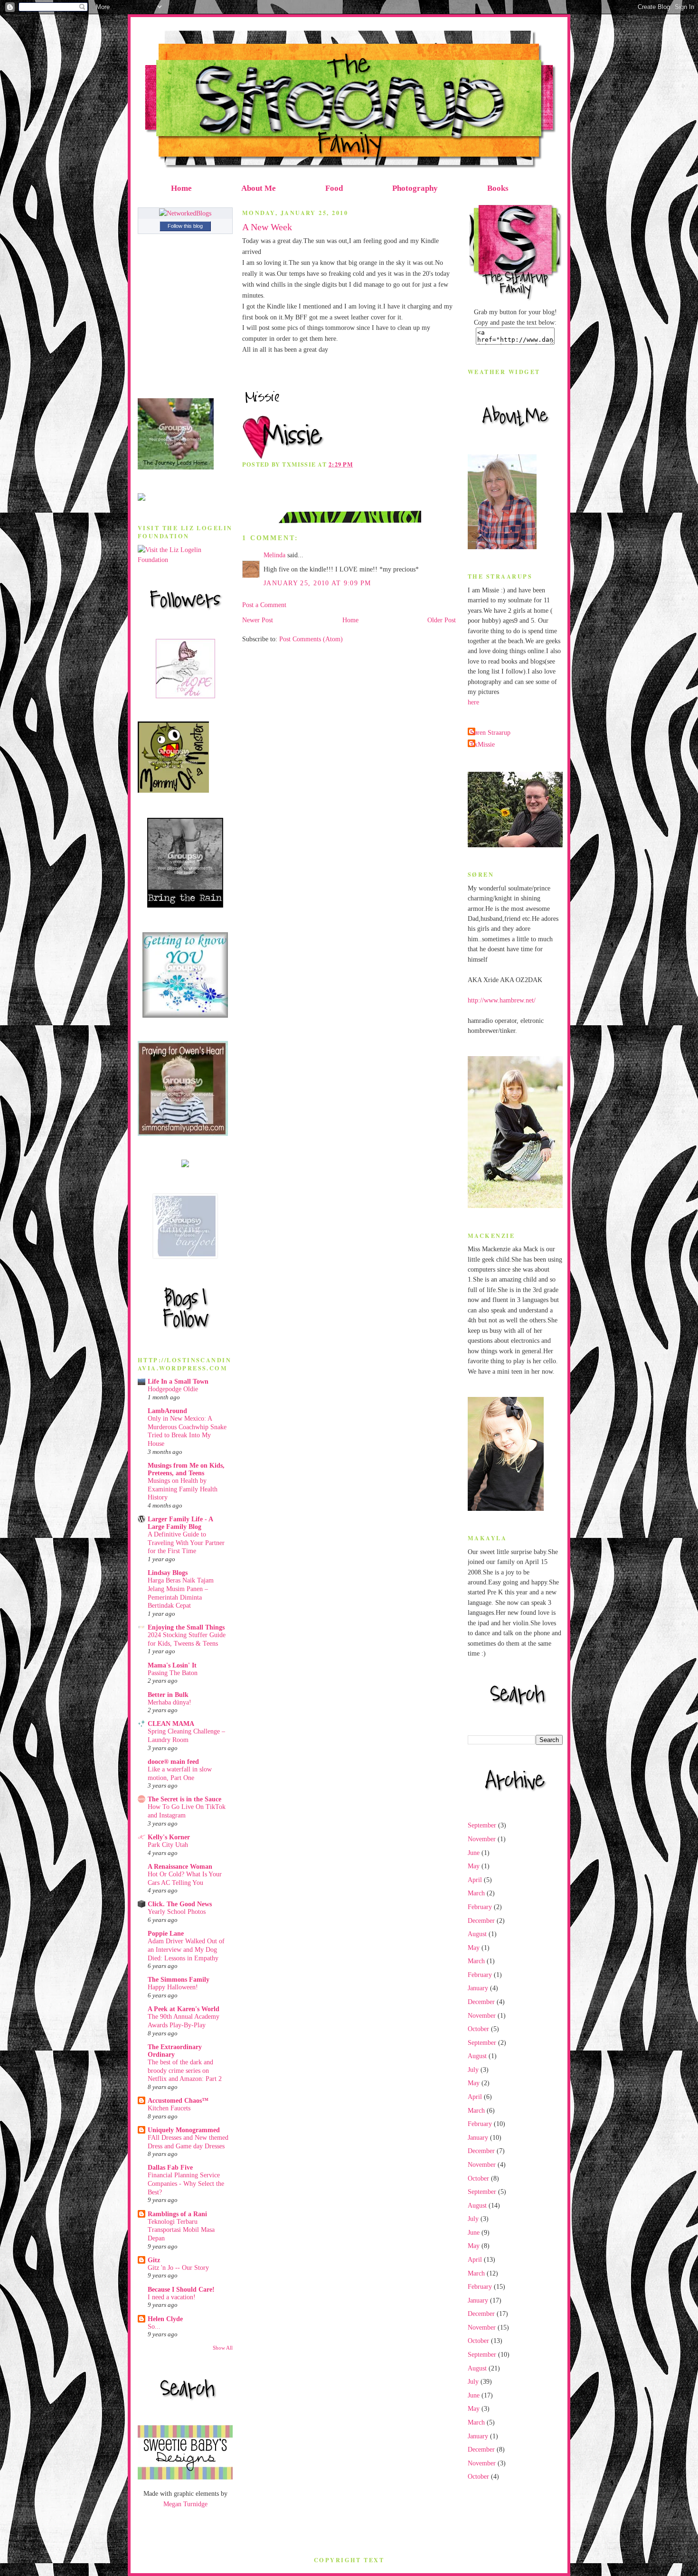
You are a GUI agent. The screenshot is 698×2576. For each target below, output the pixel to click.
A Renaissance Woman (180, 1866)
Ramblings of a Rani (177, 2214)
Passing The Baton (173, 1673)
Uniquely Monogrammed (184, 2130)
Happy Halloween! (173, 1987)
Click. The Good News (180, 1904)
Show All (223, 2348)
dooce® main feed (173, 1761)
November (482, 1839)
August (477, 1934)
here (473, 702)
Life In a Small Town (178, 1381)
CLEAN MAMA (171, 1724)
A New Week (267, 227)
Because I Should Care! (181, 2289)
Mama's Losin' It (172, 1665)
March (476, 1893)
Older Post (442, 620)
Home (181, 188)
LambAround (167, 1411)
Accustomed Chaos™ (178, 2100)
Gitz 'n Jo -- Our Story (178, 2268)
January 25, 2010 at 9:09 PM (317, 583)
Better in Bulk (168, 1695)
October (478, 2029)
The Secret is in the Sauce (184, 1799)
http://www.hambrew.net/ (502, 1000)
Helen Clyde (165, 2319)
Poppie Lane (166, 1933)
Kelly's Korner (169, 1837)
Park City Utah (168, 1845)
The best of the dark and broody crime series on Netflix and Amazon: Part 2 (185, 2070)
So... (154, 2327)
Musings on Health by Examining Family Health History (183, 1489)
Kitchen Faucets (169, 2108)
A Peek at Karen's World (184, 2009)
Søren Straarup (490, 732)
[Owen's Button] (183, 1133)
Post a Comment (264, 605)
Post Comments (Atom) (311, 639)
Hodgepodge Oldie (173, 1389)
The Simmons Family (179, 1979)
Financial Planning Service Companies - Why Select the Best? (186, 2183)
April (475, 1880)
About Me (259, 188)
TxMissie (482, 744)
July (473, 2070)
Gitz (154, 2260)
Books (498, 188)
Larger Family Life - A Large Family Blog (180, 1523)
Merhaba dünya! (170, 1702)
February (480, 1907)
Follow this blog (185, 226)
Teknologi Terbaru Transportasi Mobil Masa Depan (181, 2230)
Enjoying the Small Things (186, 1627)
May (474, 1866)
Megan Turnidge (185, 2504)
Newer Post (258, 620)
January (478, 1988)
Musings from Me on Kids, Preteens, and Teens (186, 1469)
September (482, 1825)
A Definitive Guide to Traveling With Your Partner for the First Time (186, 1543)
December (481, 1920)
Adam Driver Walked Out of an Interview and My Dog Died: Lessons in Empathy (186, 1949)
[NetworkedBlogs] (185, 213)
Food (334, 188)
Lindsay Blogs (168, 1573)
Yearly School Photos (177, 1912)
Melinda (274, 555)
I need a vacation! (172, 2297)
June (474, 1853)
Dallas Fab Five (170, 2167)
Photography (415, 188)
